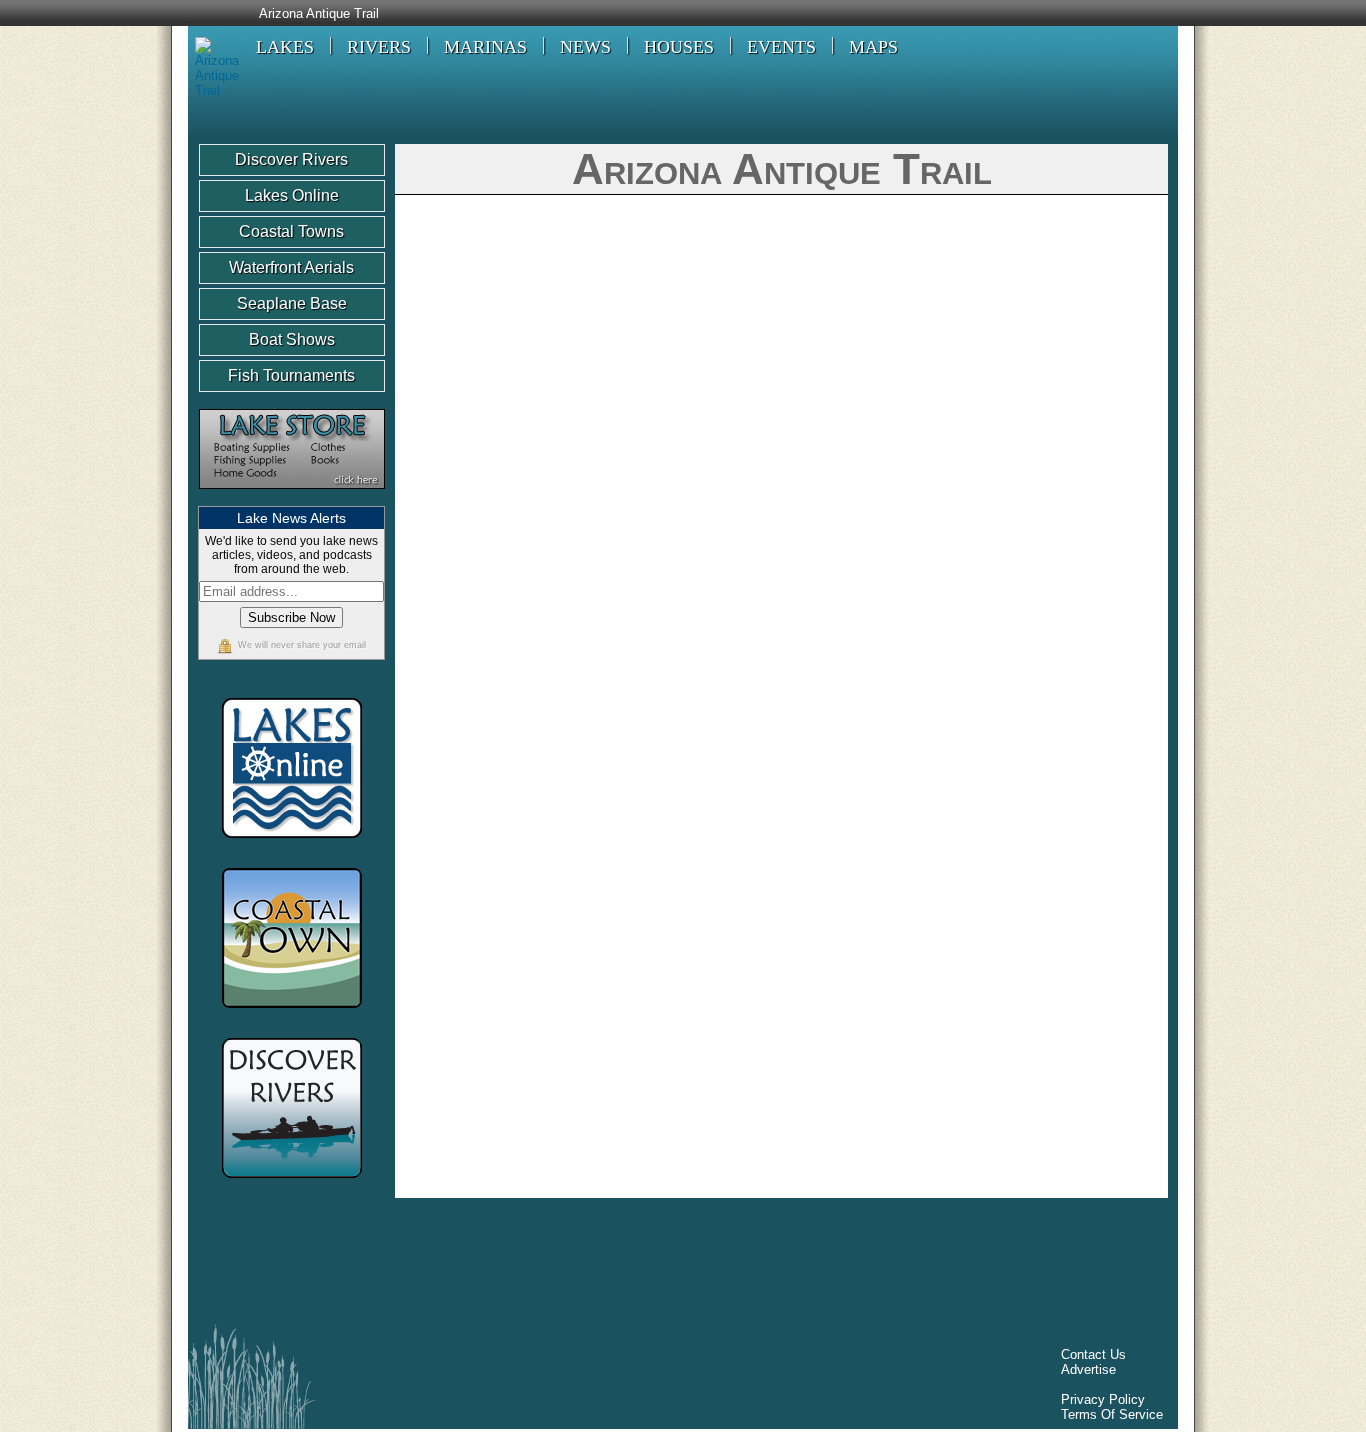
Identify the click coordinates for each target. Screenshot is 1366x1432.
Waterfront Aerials (291, 267)
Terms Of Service (1112, 1414)
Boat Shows (292, 339)
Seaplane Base (292, 303)
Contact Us (1093, 1354)
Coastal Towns (291, 231)
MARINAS (485, 47)
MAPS (873, 47)
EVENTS (781, 47)
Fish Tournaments (291, 375)
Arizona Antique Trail (319, 14)
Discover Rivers (291, 159)
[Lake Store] (292, 498)
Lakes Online (292, 195)
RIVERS (379, 47)
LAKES (285, 47)
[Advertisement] (562, 1266)
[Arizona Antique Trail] (213, 90)
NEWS (585, 47)
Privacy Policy (1103, 1399)
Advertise (1088, 1369)
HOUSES (679, 47)
